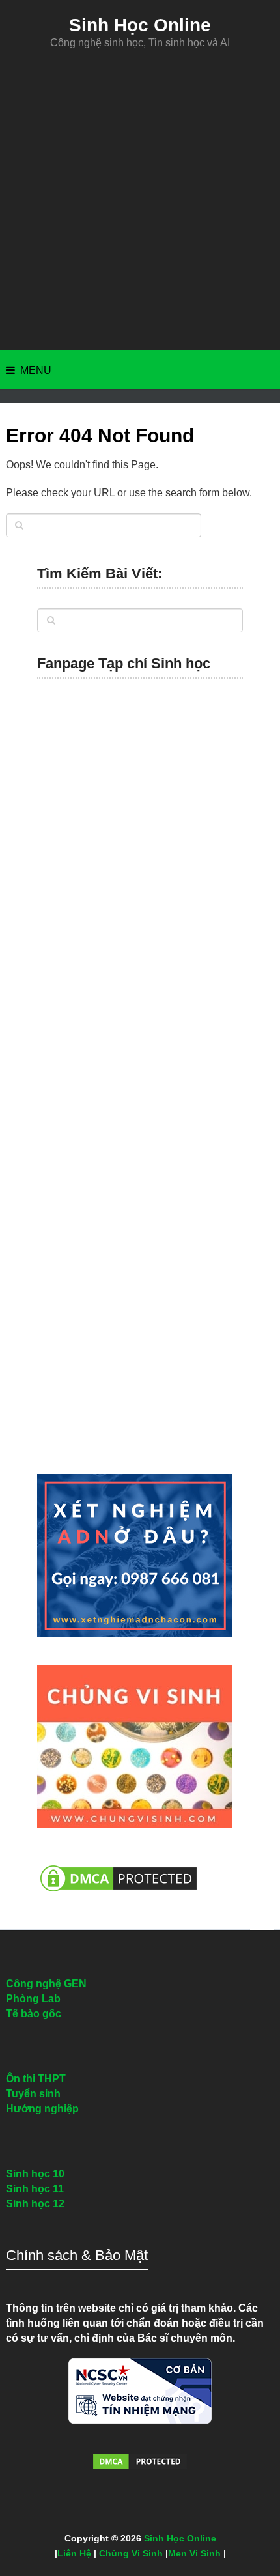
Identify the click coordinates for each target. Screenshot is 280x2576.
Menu (36, 370)
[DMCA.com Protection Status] (119, 1898)
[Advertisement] (140, 200)
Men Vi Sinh (194, 2553)
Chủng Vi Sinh (131, 2553)
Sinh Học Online (140, 25)
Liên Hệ (74, 2553)
